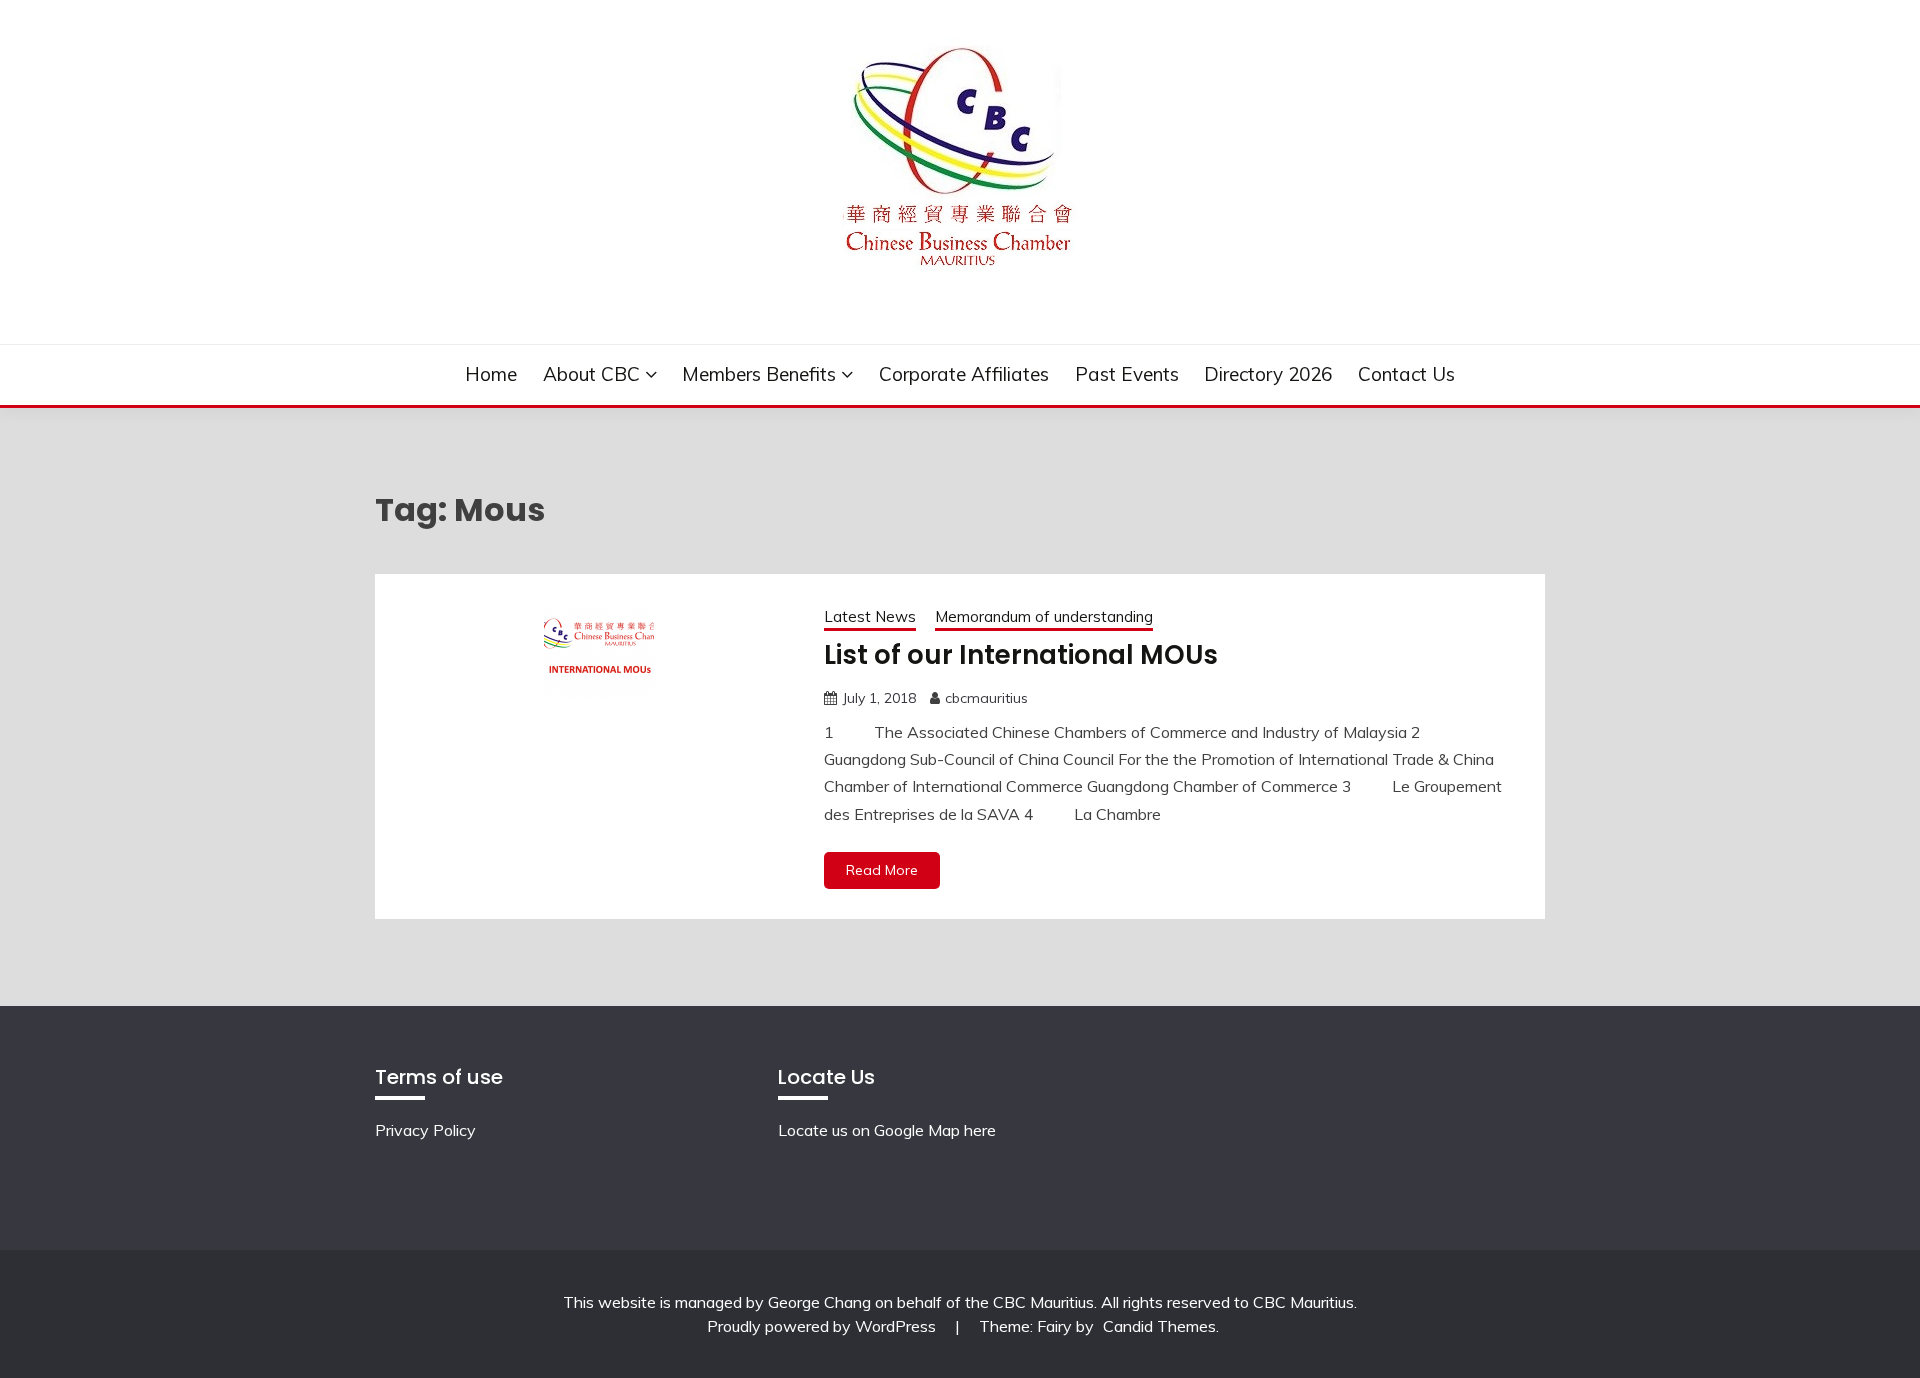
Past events (1127, 374)
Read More (882, 870)
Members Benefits (759, 374)
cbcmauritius (986, 698)
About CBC (591, 374)
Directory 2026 (1268, 374)
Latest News (870, 616)
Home (491, 374)
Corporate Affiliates (964, 374)
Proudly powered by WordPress (823, 1326)
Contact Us (1406, 374)
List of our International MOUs (1021, 655)
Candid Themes (1159, 1326)
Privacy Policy (425, 1130)
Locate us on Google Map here (887, 1130)
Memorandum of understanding (1044, 616)
